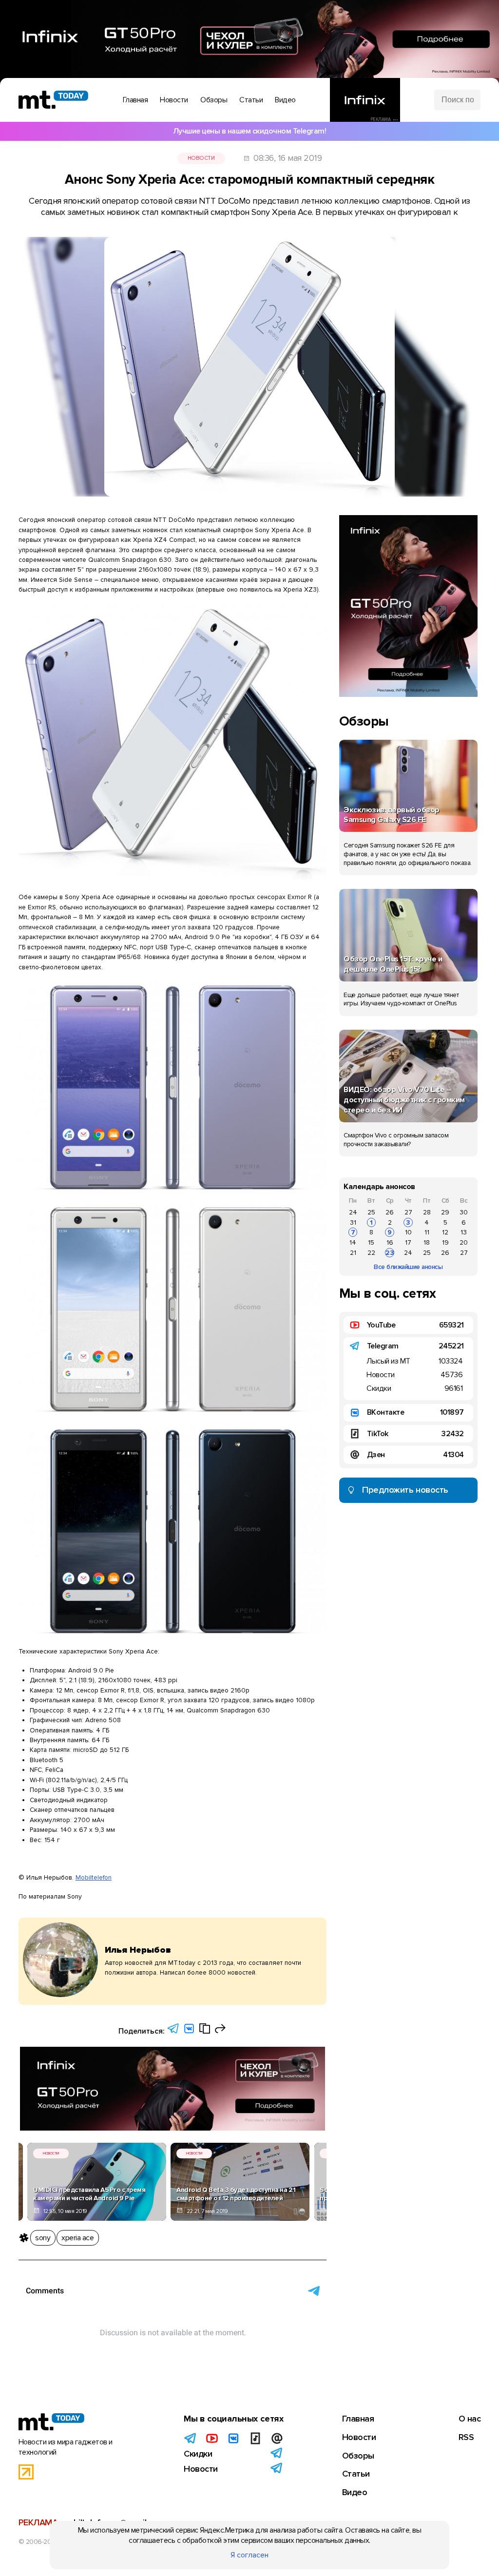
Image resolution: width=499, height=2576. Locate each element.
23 (390, 1253)
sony (43, 2238)
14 (353, 1242)
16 (390, 1242)
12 (445, 1232)
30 (464, 1212)
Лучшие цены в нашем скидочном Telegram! (250, 131)
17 (408, 1242)
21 (353, 1253)
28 (427, 1212)
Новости (201, 158)
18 (427, 1242)
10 (408, 1232)
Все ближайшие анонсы (408, 1267)
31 (353, 1222)
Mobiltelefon (94, 1877)
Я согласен (249, 2555)
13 (464, 1232)
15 (371, 1242)
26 (390, 1212)
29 (445, 1212)
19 (445, 1242)
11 (427, 1232)
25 (371, 1212)
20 (464, 1242)
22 (371, 1253)
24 (353, 1212)
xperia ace (77, 2238)
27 (408, 1212)
